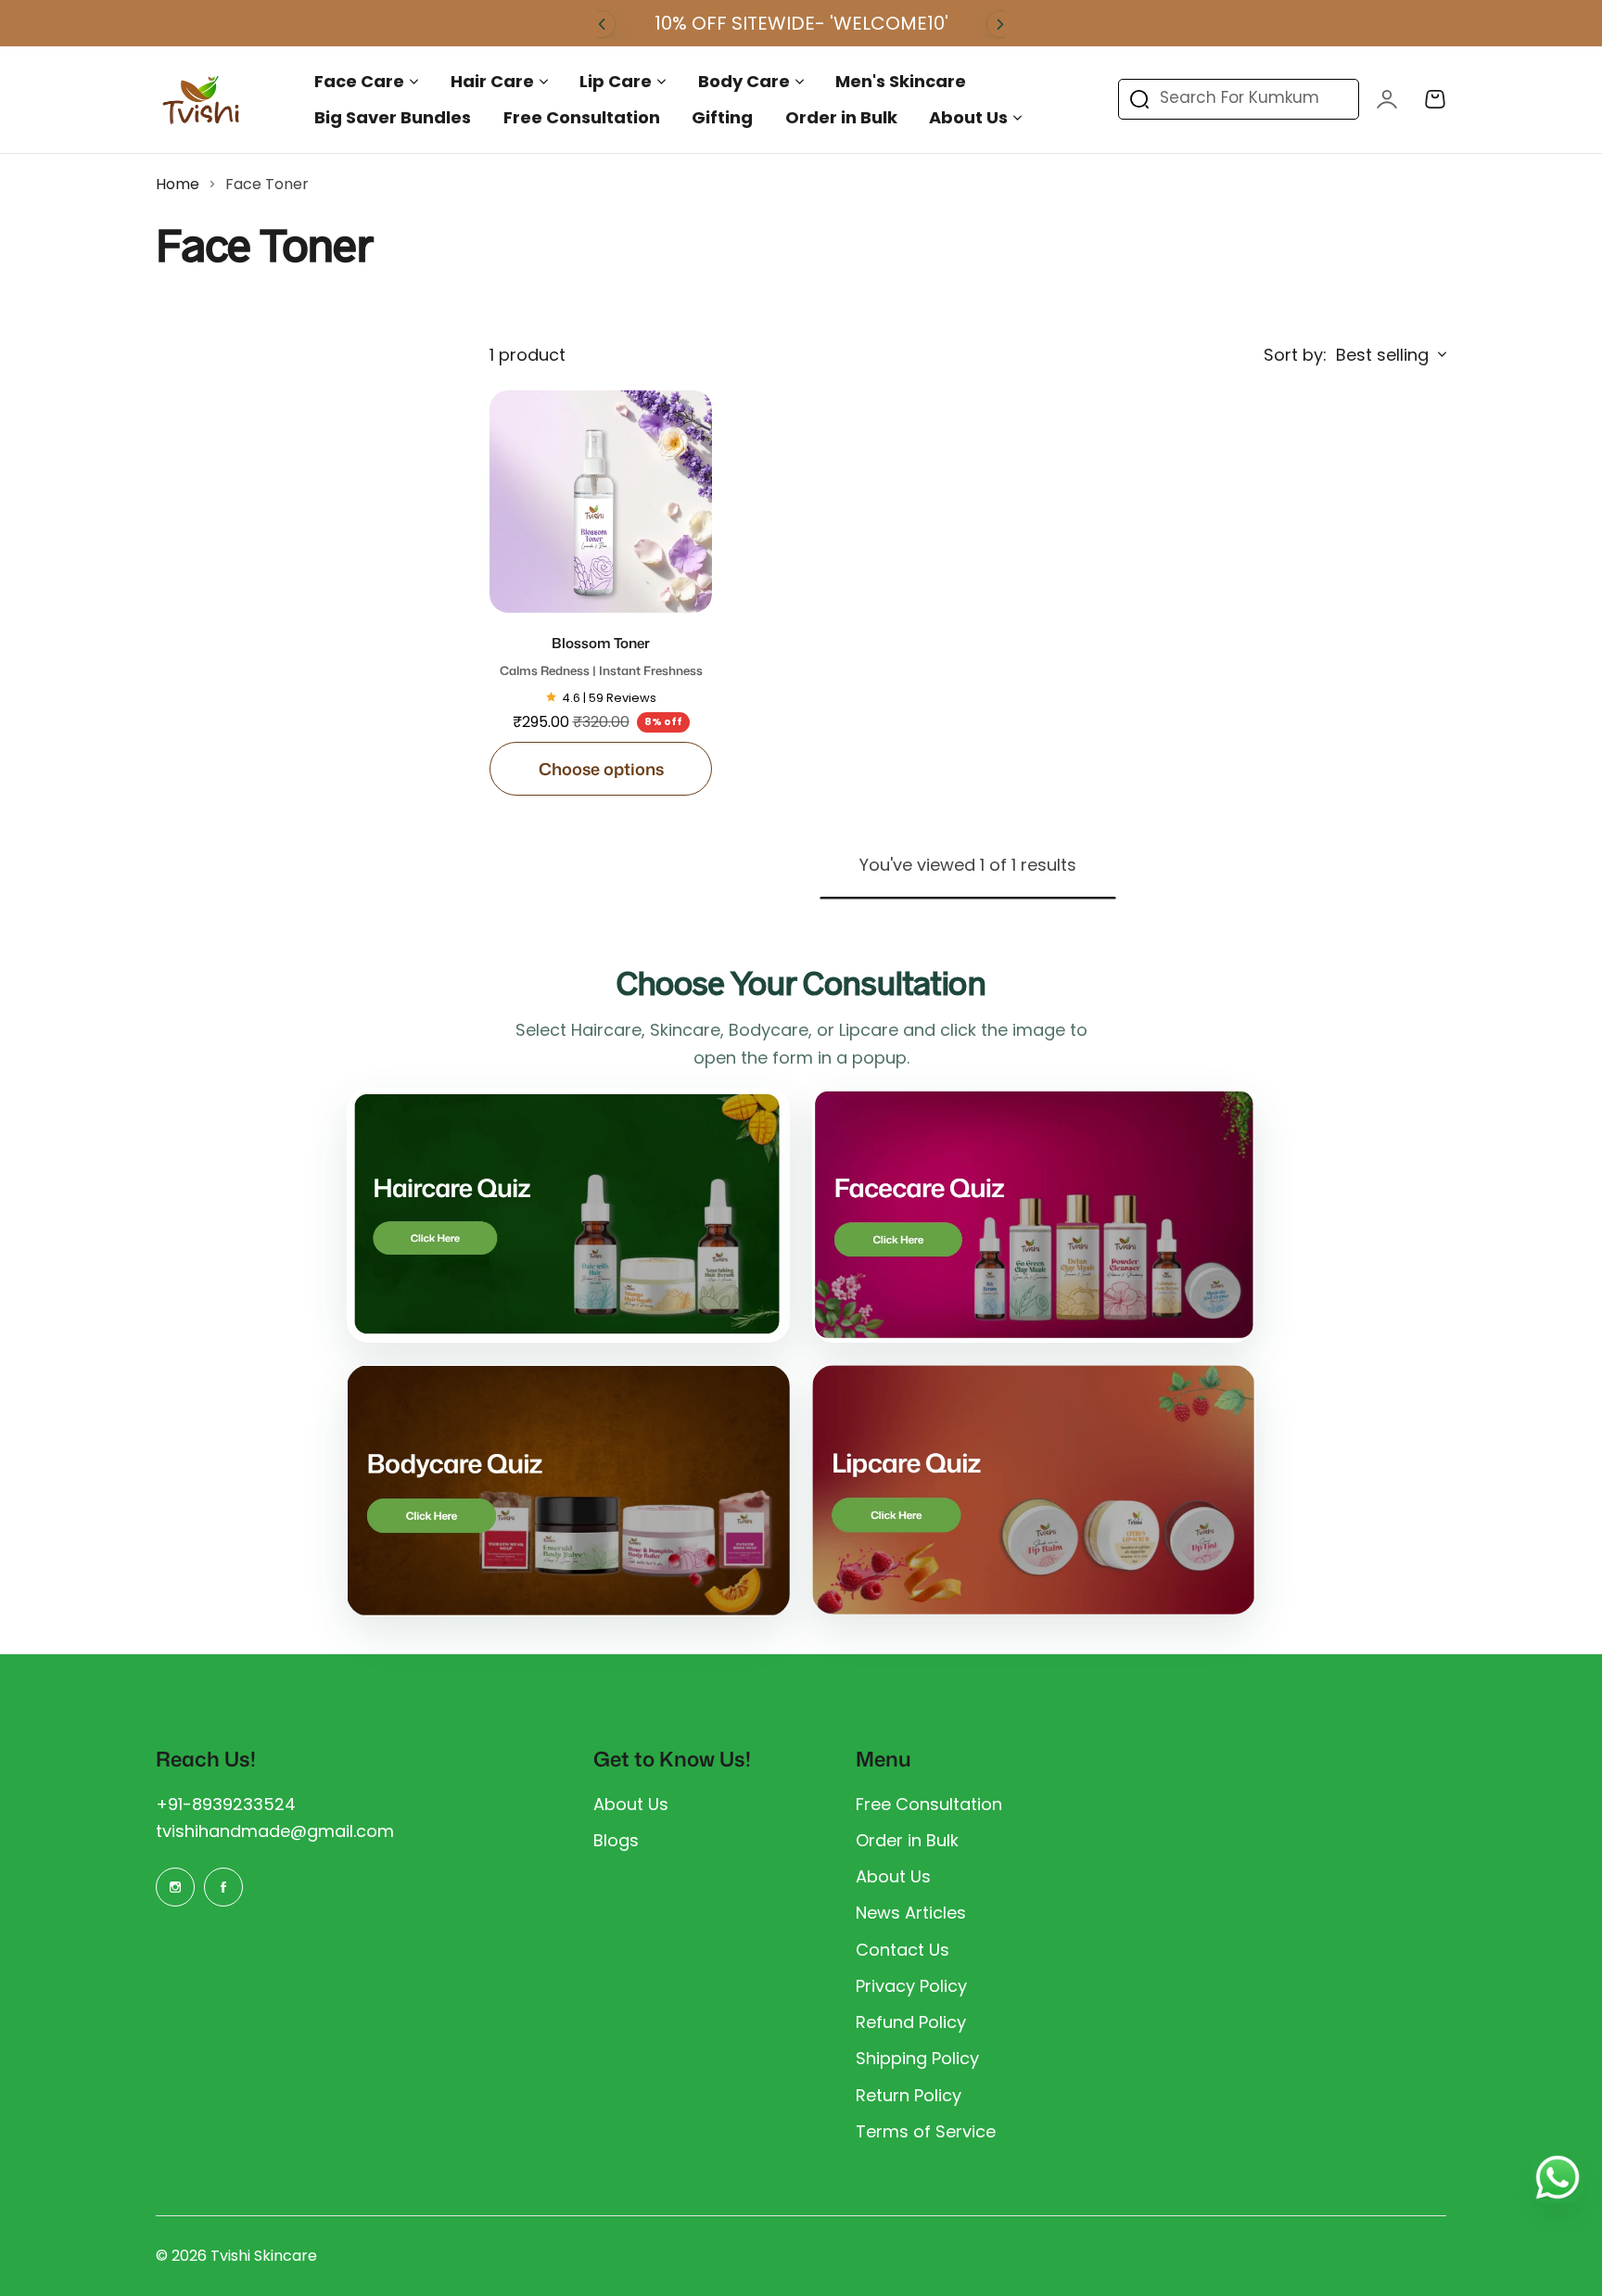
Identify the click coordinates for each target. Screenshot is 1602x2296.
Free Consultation (929, 1804)
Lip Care (616, 81)
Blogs (616, 1840)
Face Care (359, 81)
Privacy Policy (911, 1986)
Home (178, 184)
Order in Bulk (907, 1840)
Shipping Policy (917, 2058)
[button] (602, 24)
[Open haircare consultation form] (568, 1215)
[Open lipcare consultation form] (1034, 1490)
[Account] (1387, 99)
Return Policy (909, 2095)
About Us (968, 117)
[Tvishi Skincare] (202, 100)
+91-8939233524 (226, 1804)
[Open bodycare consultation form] (568, 1491)
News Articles (911, 1913)
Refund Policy (911, 2022)
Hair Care (492, 81)
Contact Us (903, 1950)
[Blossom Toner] (601, 502)
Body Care (744, 81)
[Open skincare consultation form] (1034, 1215)
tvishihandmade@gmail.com (275, 1831)
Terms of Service (926, 2131)
